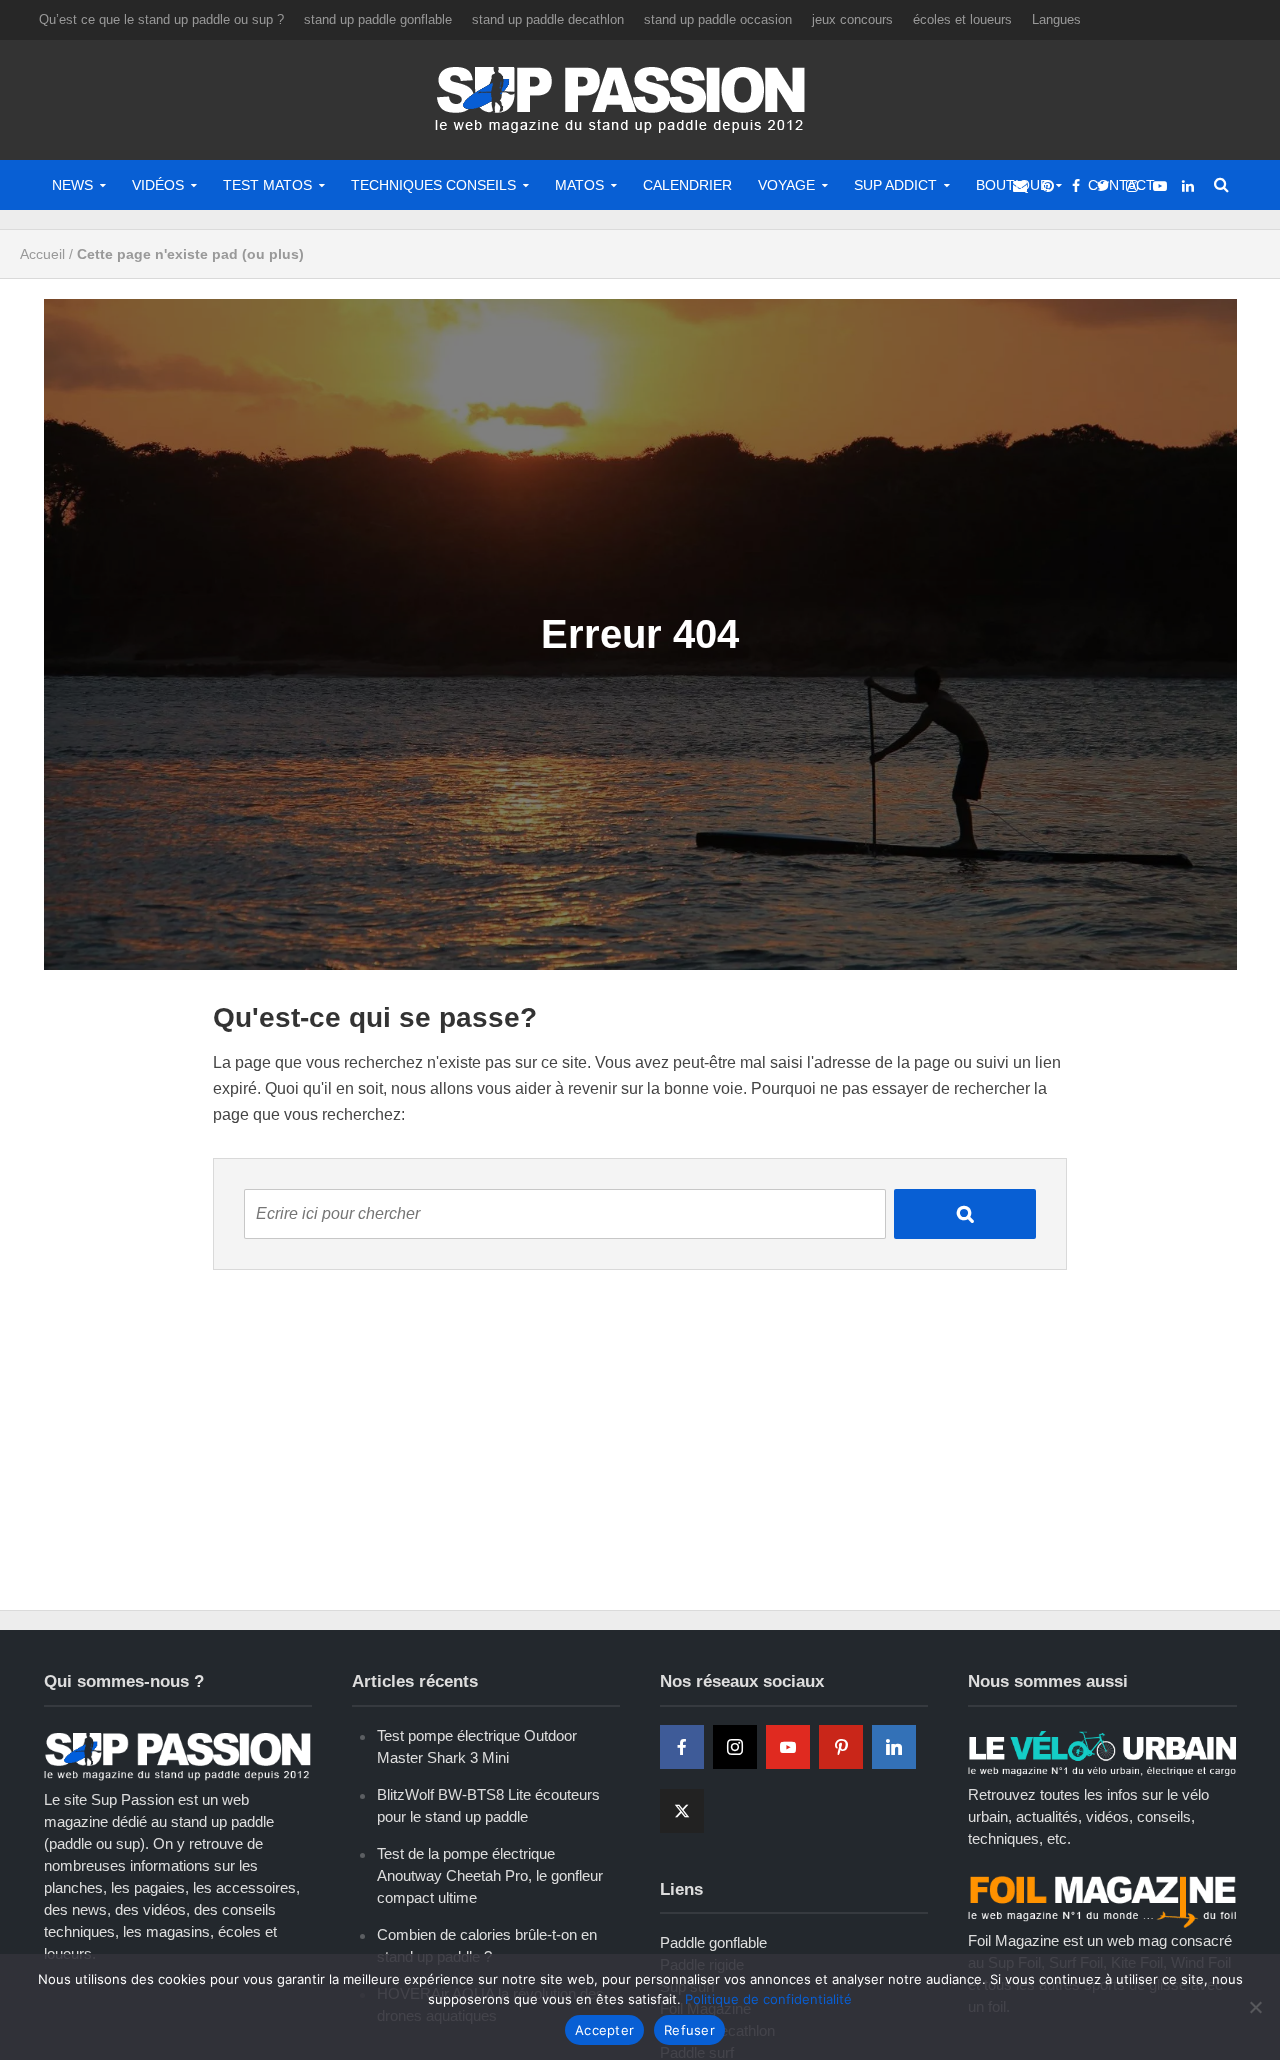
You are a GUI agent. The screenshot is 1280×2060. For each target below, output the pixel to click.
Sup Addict (895, 185)
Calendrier (687, 185)
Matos (579, 185)
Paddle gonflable (713, 1942)
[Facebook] (682, 1747)
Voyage (786, 185)
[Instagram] (735, 1747)
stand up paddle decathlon (548, 19)
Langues (1056, 19)
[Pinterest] (841, 1747)
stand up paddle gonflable (378, 19)
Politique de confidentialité (768, 1999)
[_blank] (1020, 185)
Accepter (604, 2030)
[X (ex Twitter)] (682, 1811)
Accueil (42, 254)
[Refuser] (1255, 2007)
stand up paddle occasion (718, 19)
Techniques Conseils (433, 185)
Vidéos (158, 185)
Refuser (689, 2030)
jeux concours (852, 19)
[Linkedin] (894, 1747)
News (72, 185)
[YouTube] (788, 1747)
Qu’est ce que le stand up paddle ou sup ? (161, 19)
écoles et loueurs (962, 19)
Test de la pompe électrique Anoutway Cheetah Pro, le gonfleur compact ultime (490, 1875)
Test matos (267, 185)
